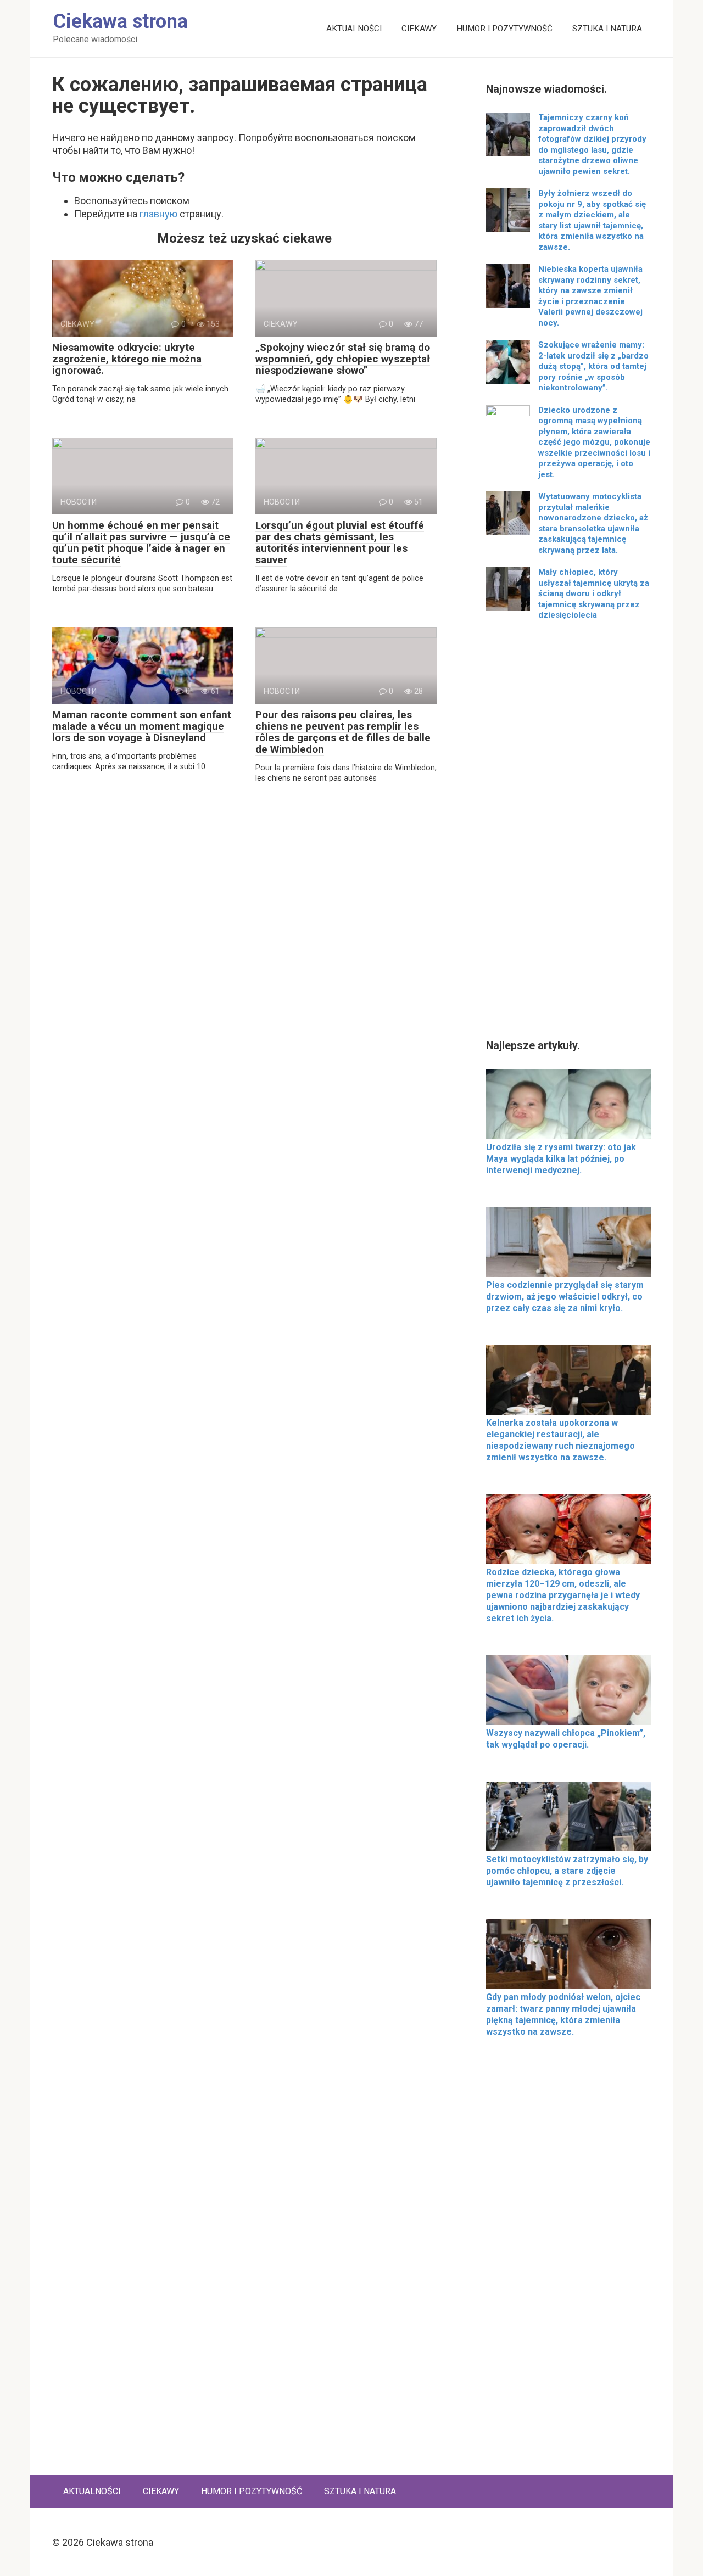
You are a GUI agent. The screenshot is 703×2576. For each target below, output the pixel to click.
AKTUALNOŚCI (354, 29)
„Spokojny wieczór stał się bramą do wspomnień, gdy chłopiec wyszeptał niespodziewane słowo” (343, 359)
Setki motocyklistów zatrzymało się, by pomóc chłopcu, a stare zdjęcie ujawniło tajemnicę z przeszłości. (567, 1871)
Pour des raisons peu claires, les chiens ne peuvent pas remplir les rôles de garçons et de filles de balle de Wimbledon (343, 732)
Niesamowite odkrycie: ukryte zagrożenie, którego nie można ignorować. (127, 359)
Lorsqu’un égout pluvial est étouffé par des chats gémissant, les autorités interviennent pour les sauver (340, 542)
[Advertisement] (568, 834)
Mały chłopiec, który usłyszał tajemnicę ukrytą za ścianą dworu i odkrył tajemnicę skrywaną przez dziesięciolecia (594, 593)
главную (158, 214)
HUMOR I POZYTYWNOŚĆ (504, 29)
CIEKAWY (419, 29)
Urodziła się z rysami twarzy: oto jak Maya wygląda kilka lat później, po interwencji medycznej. (561, 1159)
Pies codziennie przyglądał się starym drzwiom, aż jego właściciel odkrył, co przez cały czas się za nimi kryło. (565, 1297)
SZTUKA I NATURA (607, 29)
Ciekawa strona (120, 21)
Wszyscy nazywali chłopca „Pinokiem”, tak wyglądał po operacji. (566, 1739)
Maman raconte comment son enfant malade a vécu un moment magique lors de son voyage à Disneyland (142, 726)
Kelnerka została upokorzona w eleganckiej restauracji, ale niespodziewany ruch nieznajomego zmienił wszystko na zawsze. (560, 1440)
